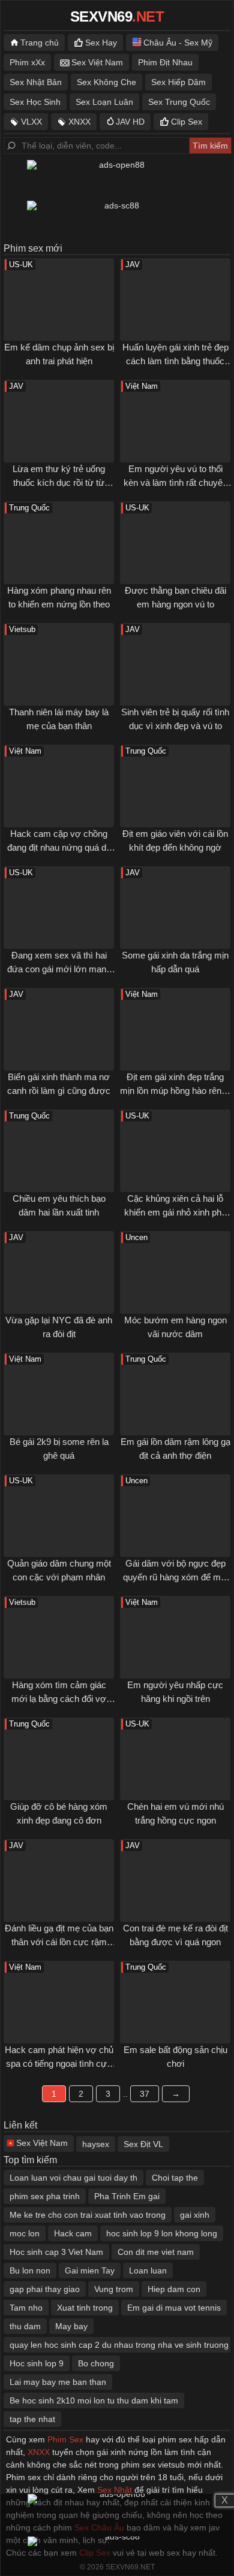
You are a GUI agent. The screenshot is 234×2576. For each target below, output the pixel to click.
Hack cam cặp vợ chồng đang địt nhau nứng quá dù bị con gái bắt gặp (59, 847)
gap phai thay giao (45, 2289)
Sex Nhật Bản (36, 82)
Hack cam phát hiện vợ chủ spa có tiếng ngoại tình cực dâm (59, 2063)
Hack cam (73, 2233)
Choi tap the (175, 2178)
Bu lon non (30, 2270)
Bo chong (96, 2363)
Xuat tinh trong (85, 2308)
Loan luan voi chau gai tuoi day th (73, 2178)
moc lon (25, 2233)
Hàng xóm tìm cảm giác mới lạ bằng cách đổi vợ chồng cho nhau (59, 1698)
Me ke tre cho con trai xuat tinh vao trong (88, 2215)
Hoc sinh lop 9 (37, 2363)
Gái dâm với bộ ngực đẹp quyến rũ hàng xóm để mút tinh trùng (175, 1577)
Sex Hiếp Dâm (178, 82)
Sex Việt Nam (97, 62)
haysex (96, 2144)
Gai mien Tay (90, 2270)
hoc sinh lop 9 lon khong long (162, 2233)
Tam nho (26, 2308)
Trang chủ (40, 43)
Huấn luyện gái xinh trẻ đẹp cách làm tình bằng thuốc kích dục (175, 361)
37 (145, 2094)
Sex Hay (101, 43)
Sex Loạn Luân (104, 102)
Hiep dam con (174, 2289)
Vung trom (114, 2289)
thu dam (25, 2326)
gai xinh (195, 2215)
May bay (71, 2326)
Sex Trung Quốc (179, 102)
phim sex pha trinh (45, 2196)
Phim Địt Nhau (165, 62)
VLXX (31, 122)
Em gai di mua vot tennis (174, 2308)
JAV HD (130, 122)
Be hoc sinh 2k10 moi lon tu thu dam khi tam (94, 2400)
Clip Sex (187, 122)
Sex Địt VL (143, 2144)
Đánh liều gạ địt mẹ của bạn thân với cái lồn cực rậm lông (59, 1942)
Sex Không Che (106, 82)
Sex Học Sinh (35, 102)
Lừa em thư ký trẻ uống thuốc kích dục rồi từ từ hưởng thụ (59, 482)
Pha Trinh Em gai (127, 2196)
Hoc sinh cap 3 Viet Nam (56, 2252)
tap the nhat (32, 2419)
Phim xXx (27, 62)
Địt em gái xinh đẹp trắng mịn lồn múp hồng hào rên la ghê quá (175, 1090)
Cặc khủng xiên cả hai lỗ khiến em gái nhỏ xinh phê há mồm (175, 1212)
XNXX (79, 122)
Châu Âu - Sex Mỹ (178, 43)
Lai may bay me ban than (58, 2382)
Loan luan (148, 2270)
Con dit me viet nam (156, 2252)
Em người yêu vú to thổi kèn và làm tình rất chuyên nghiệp (175, 482)
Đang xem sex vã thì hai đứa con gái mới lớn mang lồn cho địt (59, 969)
